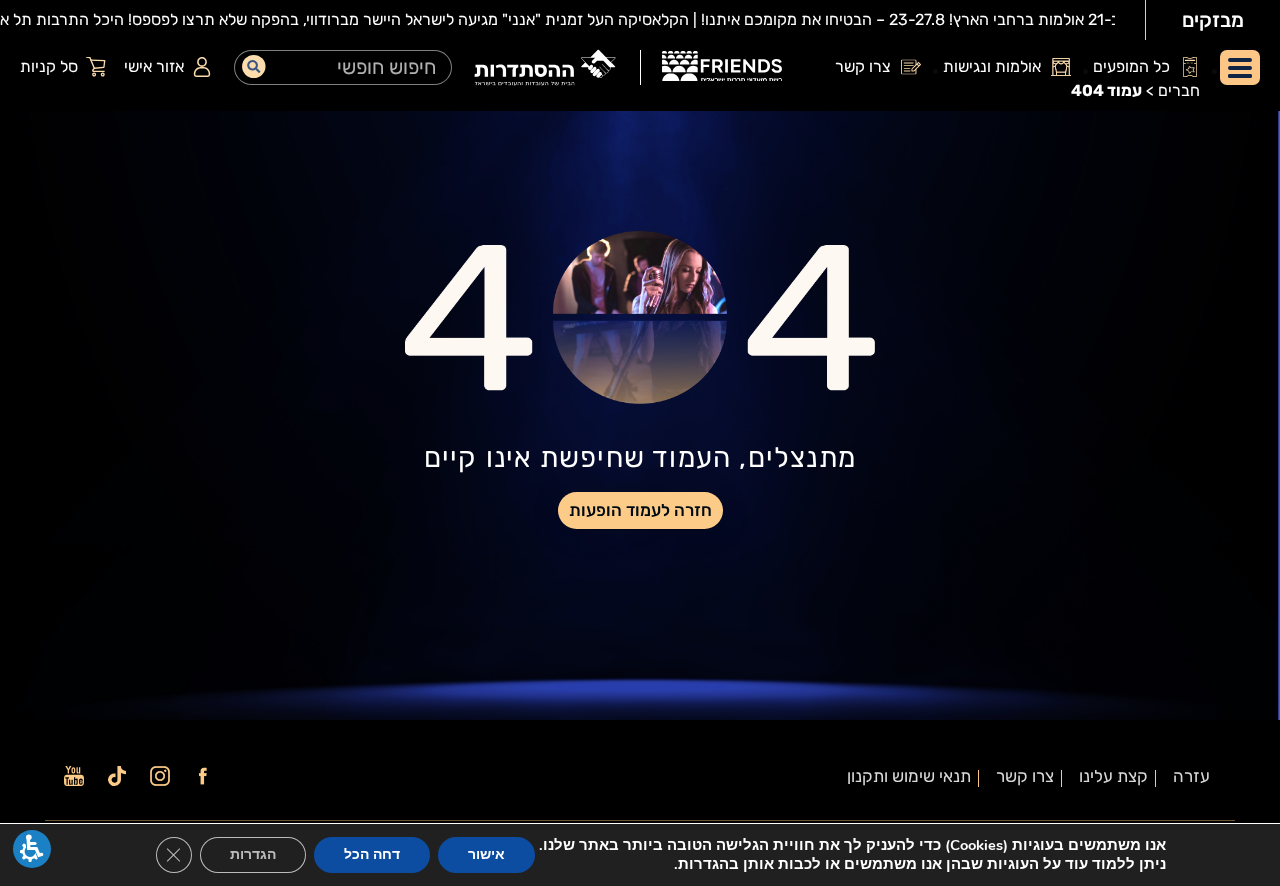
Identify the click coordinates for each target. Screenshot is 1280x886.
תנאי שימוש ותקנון (909, 776)
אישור (486, 854)
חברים (1179, 90)
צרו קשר (1025, 776)
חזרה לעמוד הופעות (640, 510)
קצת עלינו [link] (1113, 776)
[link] (722, 69)
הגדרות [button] (253, 854)
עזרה (1191, 776)
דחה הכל (372, 854)
